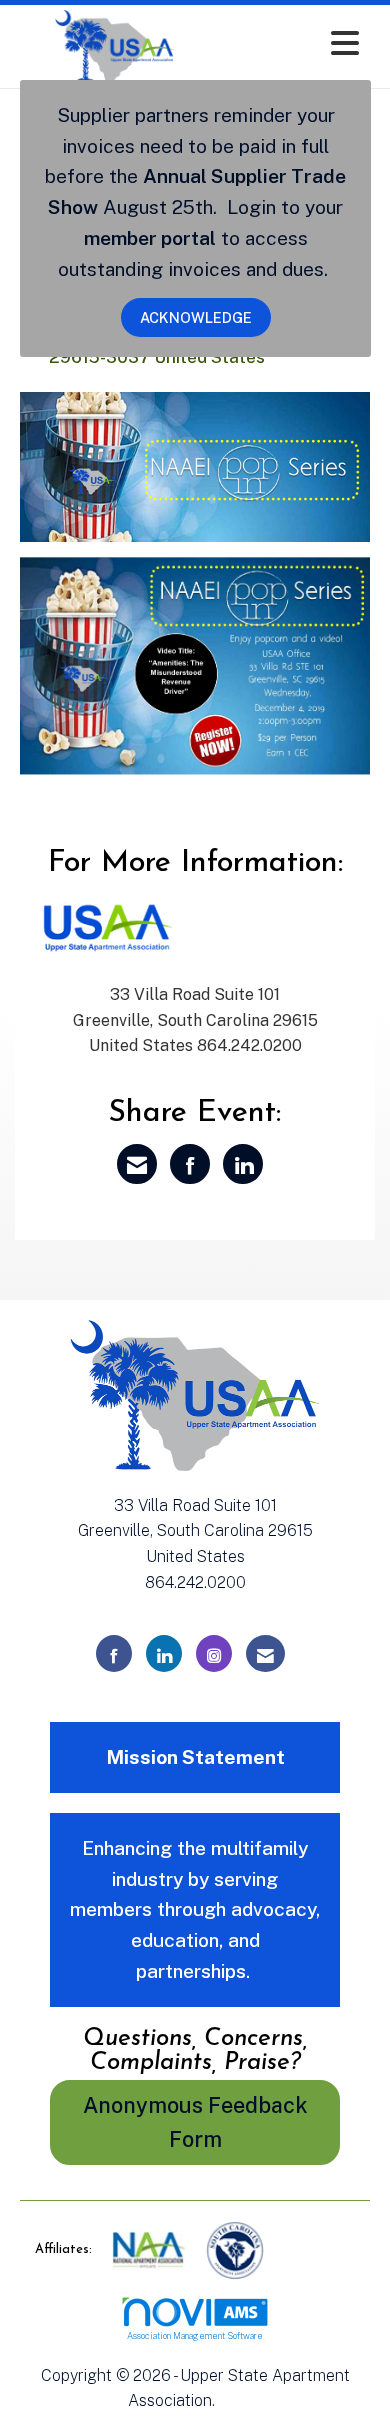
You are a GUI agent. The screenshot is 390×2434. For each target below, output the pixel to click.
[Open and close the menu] (292, 43)
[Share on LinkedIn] (243, 1164)
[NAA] (150, 2249)
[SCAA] (235, 2249)
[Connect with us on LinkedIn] (164, 1653)
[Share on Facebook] (190, 1164)
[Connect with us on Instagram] (214, 1653)
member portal (150, 238)
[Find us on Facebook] (114, 1653)
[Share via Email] (137, 1164)
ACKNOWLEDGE (196, 317)
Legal (240, 2400)
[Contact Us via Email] (265, 1653)
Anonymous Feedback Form (195, 2122)
